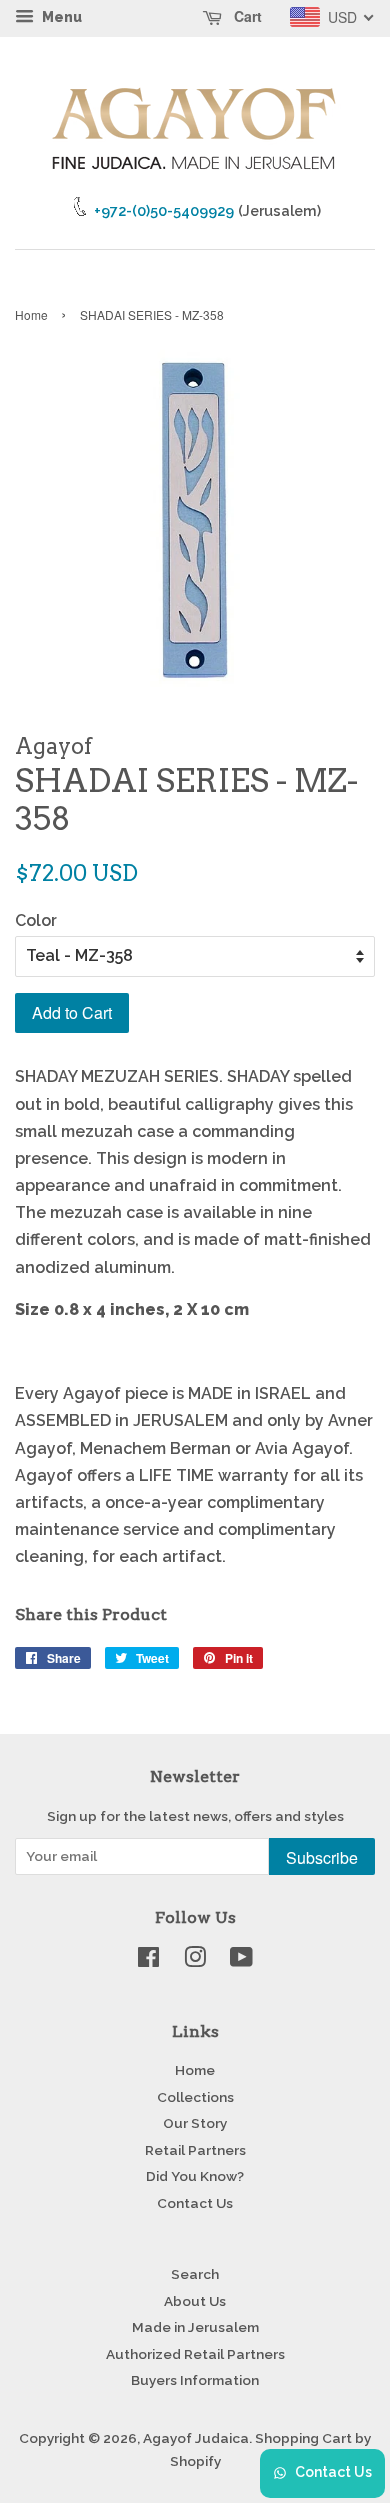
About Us (195, 2301)
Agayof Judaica (196, 2438)
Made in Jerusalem (195, 2327)
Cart (246, 16)
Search (195, 2274)
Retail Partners (195, 2150)
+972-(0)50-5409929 (164, 210)
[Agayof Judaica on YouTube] (241, 1961)
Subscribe (322, 1857)
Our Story (195, 2123)
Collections (195, 2097)
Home (31, 314)
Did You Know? (195, 2176)
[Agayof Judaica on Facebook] (148, 1961)
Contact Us (195, 2203)
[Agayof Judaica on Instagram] (195, 1961)
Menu (60, 17)
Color (36, 920)
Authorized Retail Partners (195, 2354)
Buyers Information (195, 2380)
